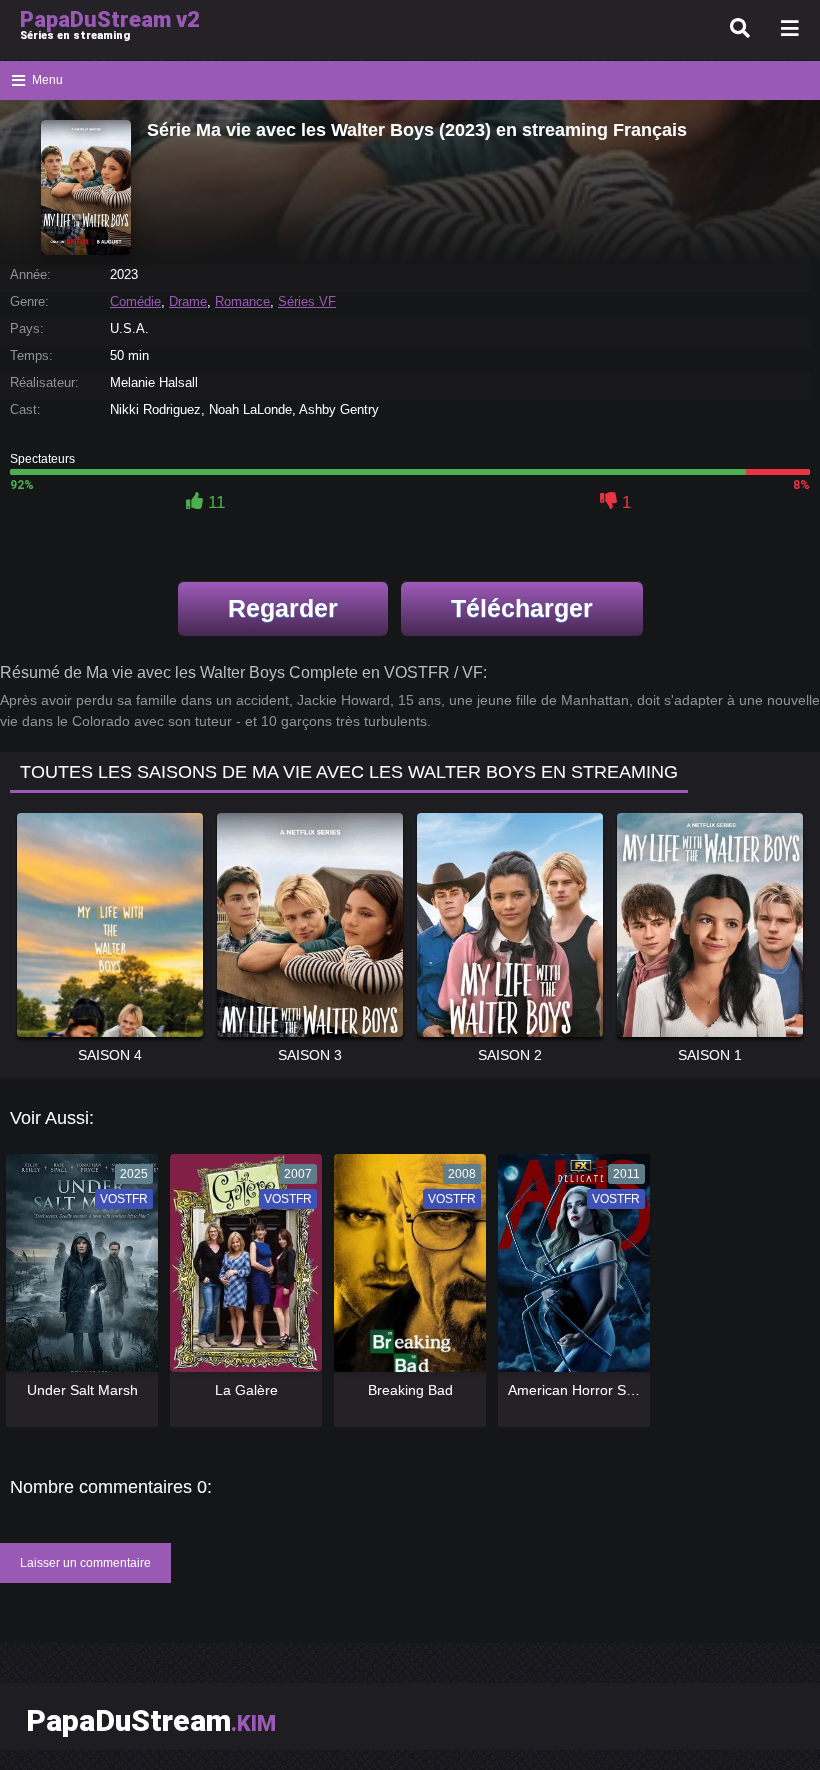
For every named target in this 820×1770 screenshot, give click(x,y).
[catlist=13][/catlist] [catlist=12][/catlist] (77, 1270)
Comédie (135, 301)
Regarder (283, 608)
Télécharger (522, 608)
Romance (242, 301)
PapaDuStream (151, 1720)
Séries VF (307, 301)
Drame (188, 301)
